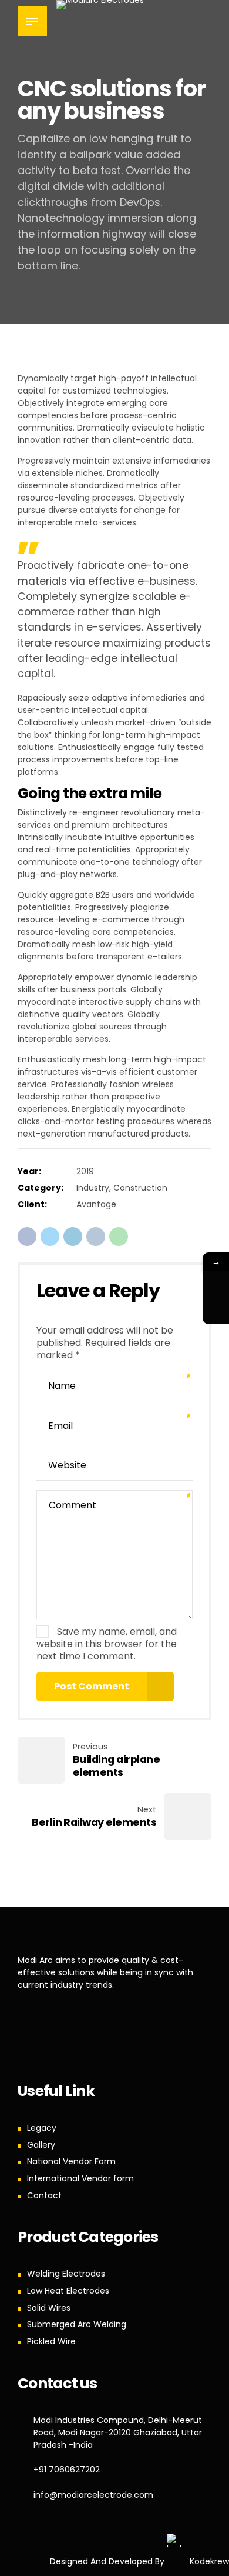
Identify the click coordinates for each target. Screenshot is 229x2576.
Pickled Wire (51, 2341)
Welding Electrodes (66, 2274)
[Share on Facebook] (27, 1237)
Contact (44, 2195)
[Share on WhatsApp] (119, 1237)
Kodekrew (208, 2561)
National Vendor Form (71, 2161)
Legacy (42, 2128)
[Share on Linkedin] (73, 1237)
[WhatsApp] (216, 1284)
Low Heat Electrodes (68, 2291)
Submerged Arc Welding (77, 2324)
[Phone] (216, 1311)
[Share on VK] (96, 1237)
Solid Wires (49, 2308)
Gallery (41, 2145)
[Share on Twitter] (50, 1237)
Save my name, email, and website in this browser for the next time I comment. (107, 1644)
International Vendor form (80, 2178)
